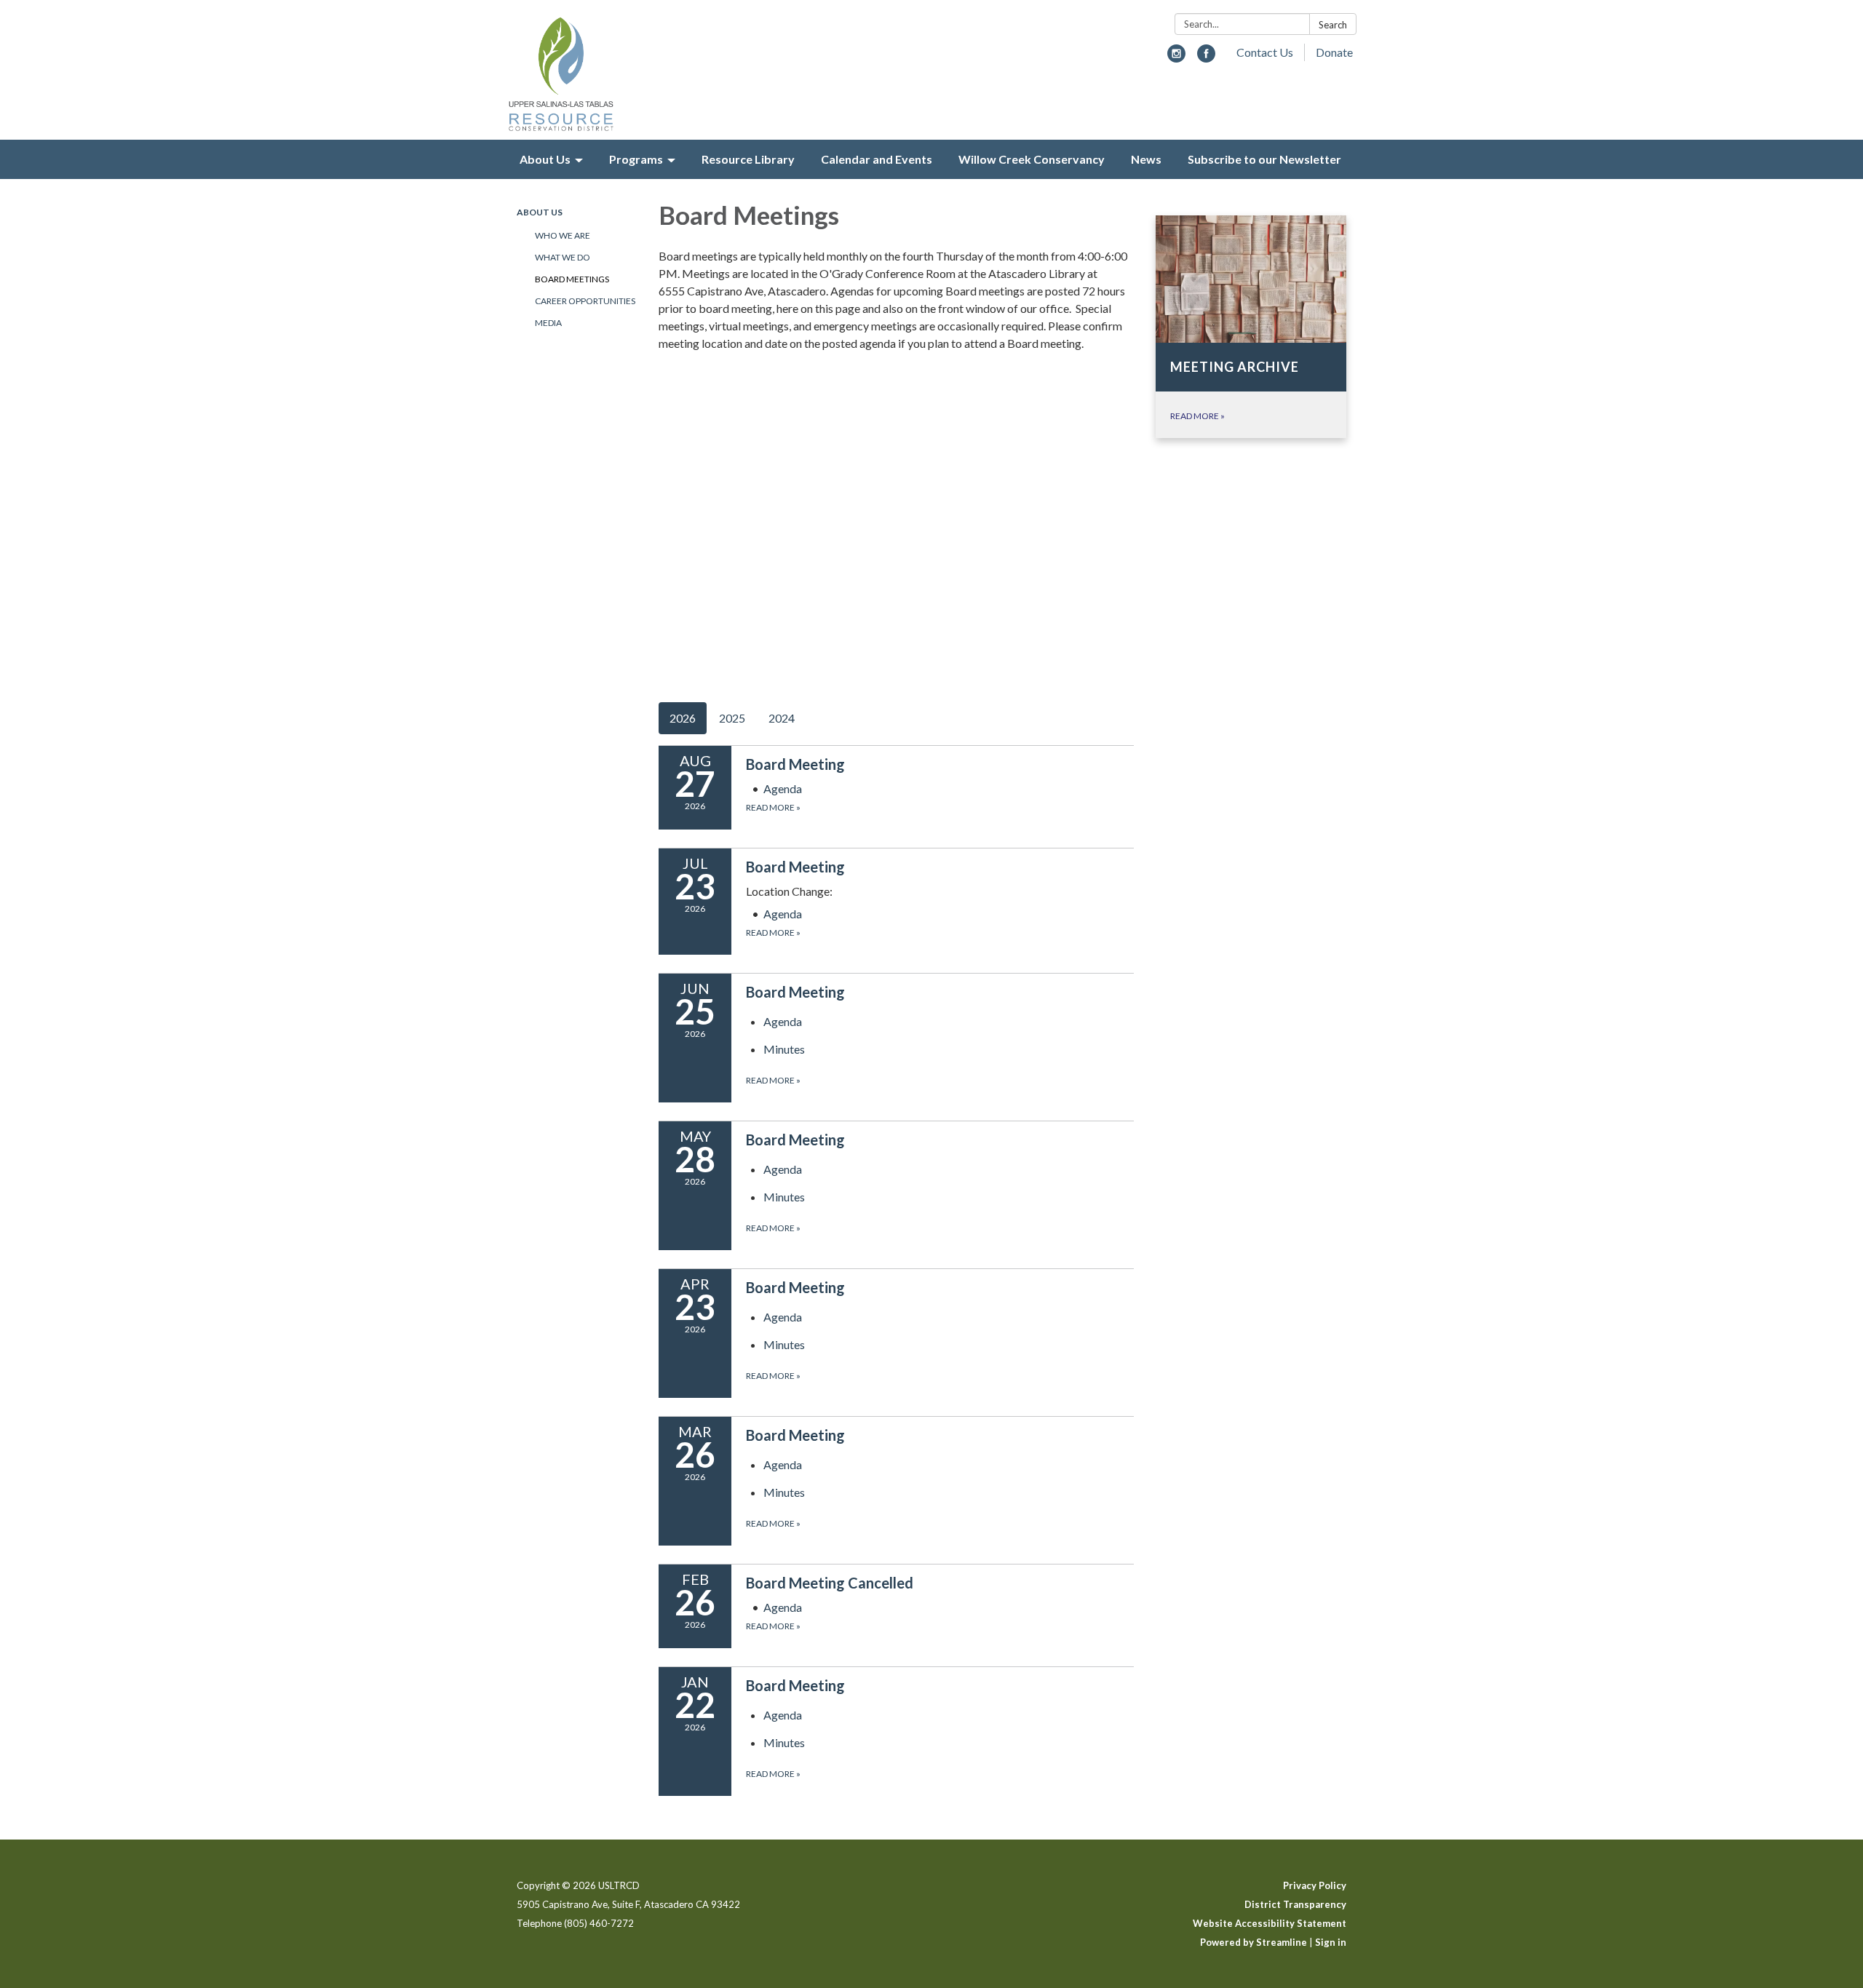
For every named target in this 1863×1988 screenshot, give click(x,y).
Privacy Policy (1315, 1885)
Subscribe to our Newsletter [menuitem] (1264, 159)
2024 (782, 718)
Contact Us (1265, 52)
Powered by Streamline (1254, 1942)
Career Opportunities (585, 301)
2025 (732, 718)
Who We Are (563, 235)
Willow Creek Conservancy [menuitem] (1032, 159)
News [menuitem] (1146, 159)
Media (548, 323)
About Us (540, 212)
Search (1333, 25)
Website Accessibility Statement (1270, 1923)
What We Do (563, 257)
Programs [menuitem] (636, 159)
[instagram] (1176, 58)
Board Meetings (572, 279)
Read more (773, 807)
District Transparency (1295, 1904)
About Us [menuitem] (545, 159)
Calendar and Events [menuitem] (877, 159)
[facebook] (1206, 58)
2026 (683, 718)
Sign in (1331, 1942)
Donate (1334, 52)
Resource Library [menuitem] (748, 159)
